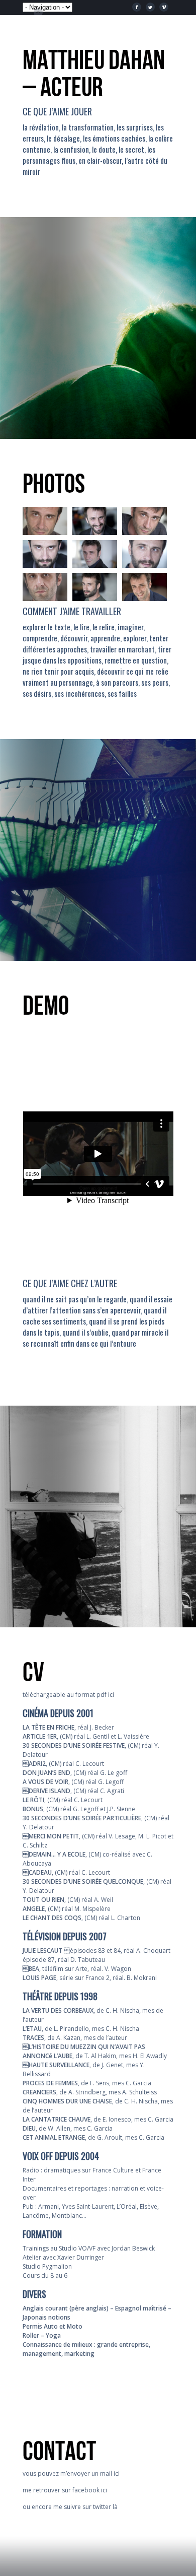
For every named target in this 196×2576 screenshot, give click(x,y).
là (115, 2507)
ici (111, 1695)
